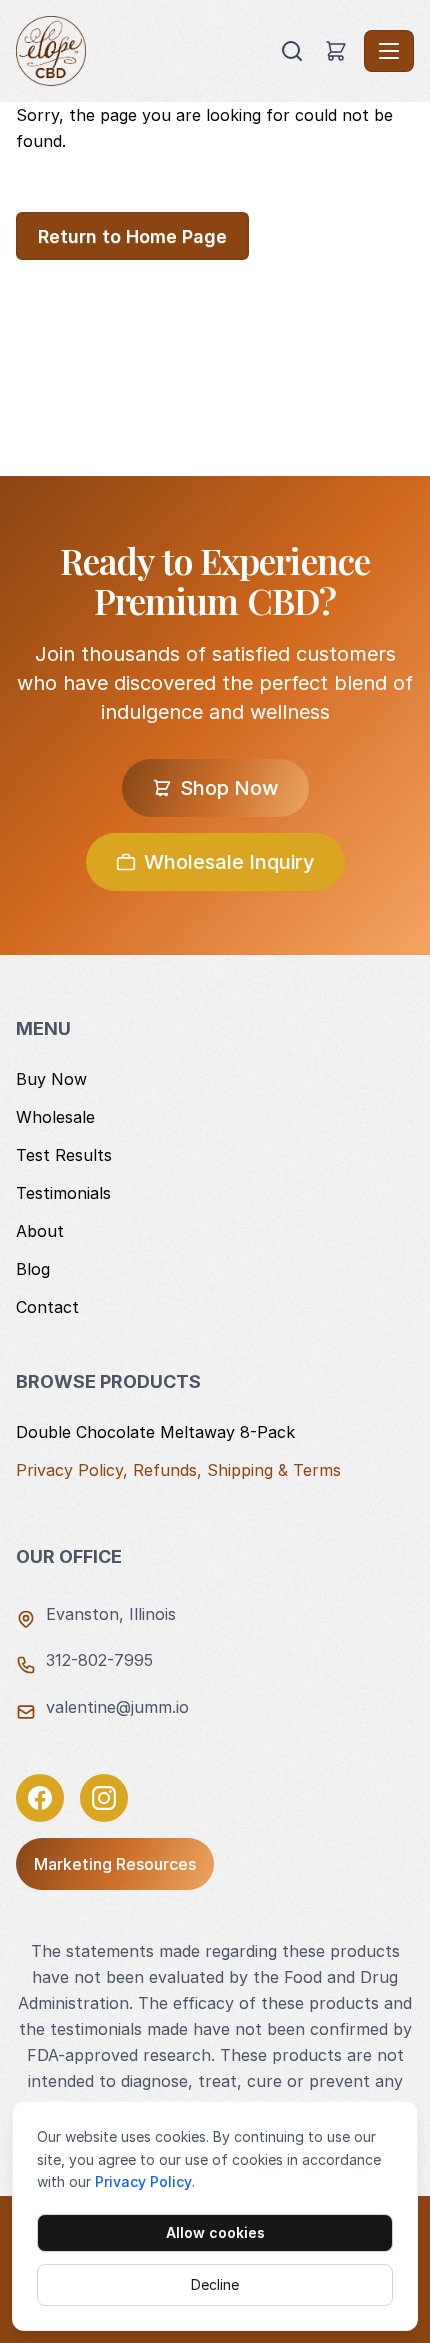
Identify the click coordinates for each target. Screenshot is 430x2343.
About (40, 1231)
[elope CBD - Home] (146, 51)
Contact (47, 1307)
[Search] (292, 51)
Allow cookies (215, 2232)
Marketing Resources (115, 1864)
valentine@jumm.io (117, 1707)
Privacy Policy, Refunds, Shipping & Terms (178, 1470)
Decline (215, 2284)
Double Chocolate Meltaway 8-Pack (155, 1432)
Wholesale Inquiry (229, 862)
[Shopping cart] (336, 51)
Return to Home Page (132, 236)
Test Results (64, 1155)
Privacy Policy (143, 2181)
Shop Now (229, 788)
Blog (33, 1269)
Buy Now (51, 1079)
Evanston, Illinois (111, 1614)
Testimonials (63, 1193)
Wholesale (55, 1117)
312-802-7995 (99, 1660)
